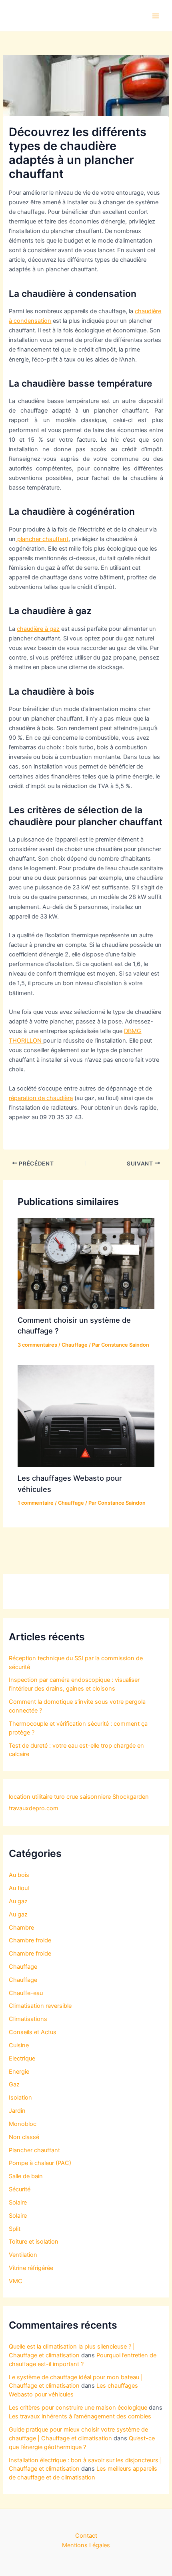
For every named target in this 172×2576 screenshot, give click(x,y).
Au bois (19, 1875)
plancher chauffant (42, 539)
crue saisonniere (89, 1797)
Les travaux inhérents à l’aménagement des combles (80, 2416)
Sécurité (20, 2189)
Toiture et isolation (34, 2242)
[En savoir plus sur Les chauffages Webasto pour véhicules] (86, 1416)
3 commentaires (37, 1345)
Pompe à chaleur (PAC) (40, 2163)
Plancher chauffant (34, 2150)
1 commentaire (36, 1503)
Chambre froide (30, 1940)
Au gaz (18, 1901)
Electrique (22, 2058)
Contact (86, 2536)
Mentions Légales (86, 2545)
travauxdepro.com (34, 1808)
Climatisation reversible (40, 2006)
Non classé (24, 2137)
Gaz (14, 2084)
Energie (19, 2072)
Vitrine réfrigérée (31, 2268)
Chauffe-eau (26, 1993)
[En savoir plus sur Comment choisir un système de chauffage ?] (86, 1263)
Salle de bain (26, 2176)
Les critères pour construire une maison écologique (78, 2408)
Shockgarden (131, 1797)
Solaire (18, 2203)
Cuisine (19, 2045)
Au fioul (19, 1888)
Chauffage (75, 1345)
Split (15, 2229)
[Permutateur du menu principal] (156, 16)
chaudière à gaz (38, 629)
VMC (16, 2281)
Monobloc (23, 2124)
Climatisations (28, 2019)
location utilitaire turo (37, 1797)
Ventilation (23, 2255)
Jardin (17, 2111)
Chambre (21, 1928)
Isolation (20, 2098)
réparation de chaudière (41, 1098)
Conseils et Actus (33, 2032)
